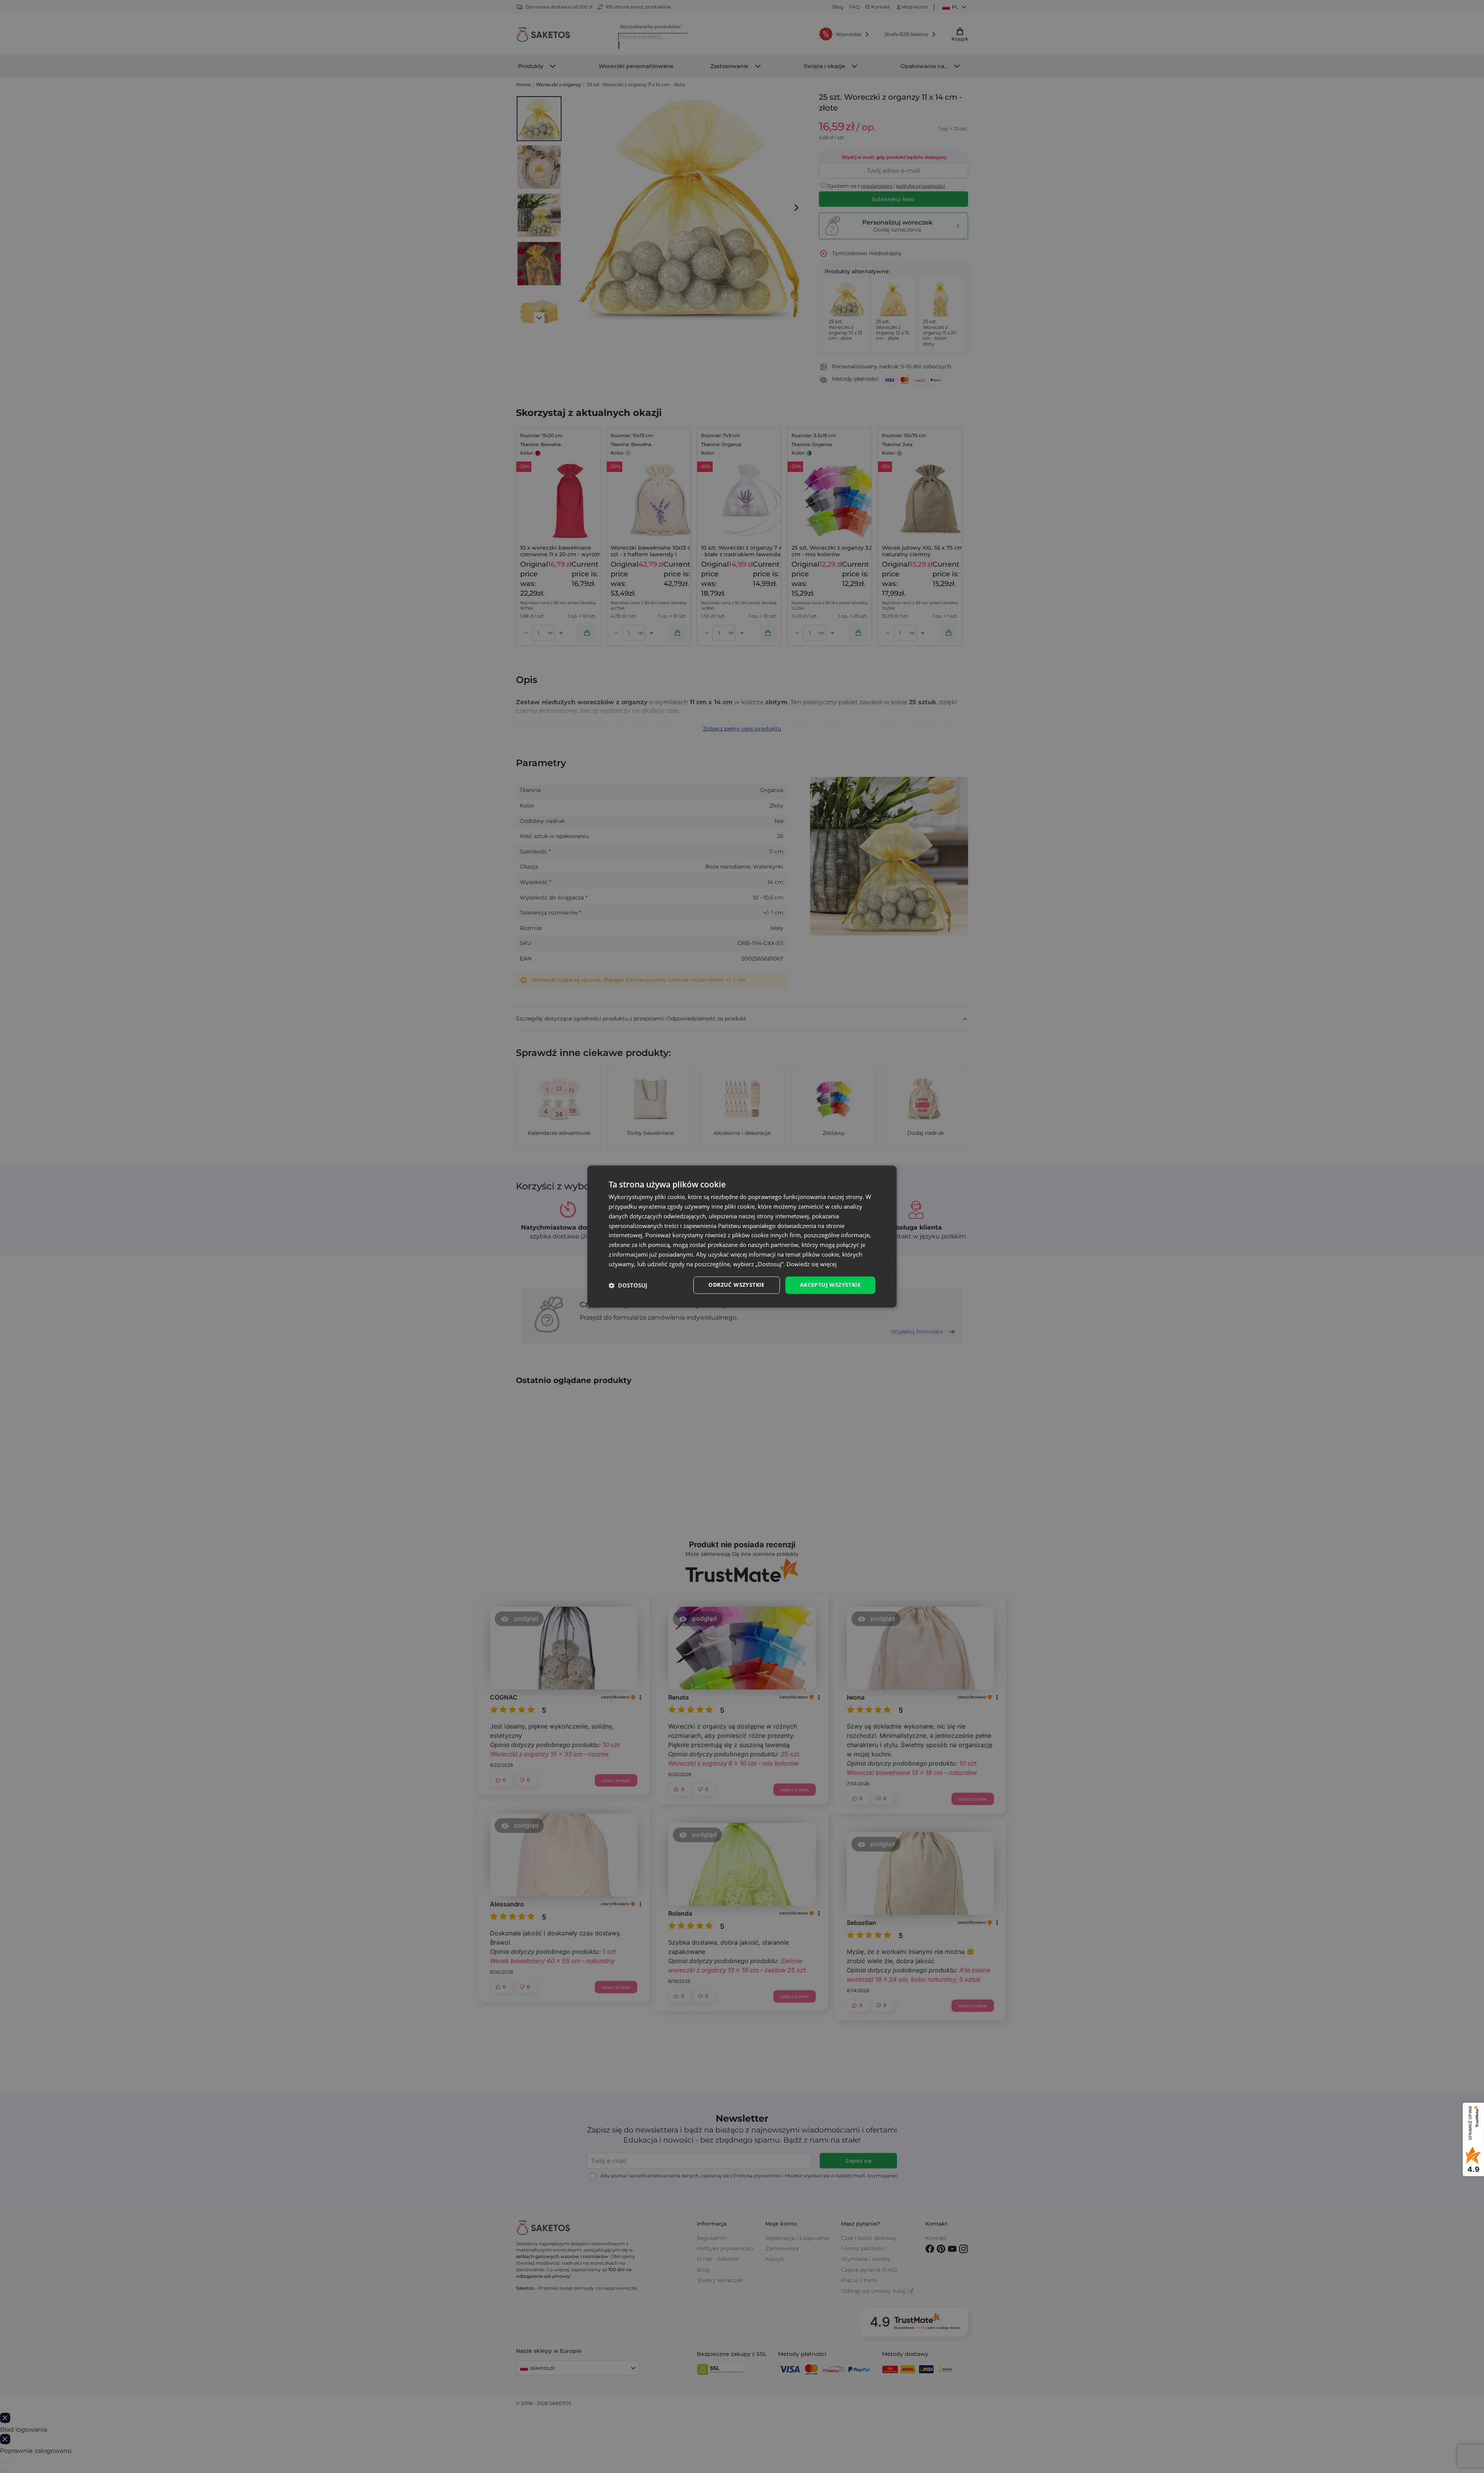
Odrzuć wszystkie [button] (736, 1285)
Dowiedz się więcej (812, 1264)
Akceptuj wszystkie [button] (830, 1285)
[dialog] (742, 1236)
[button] (628, 1285)
